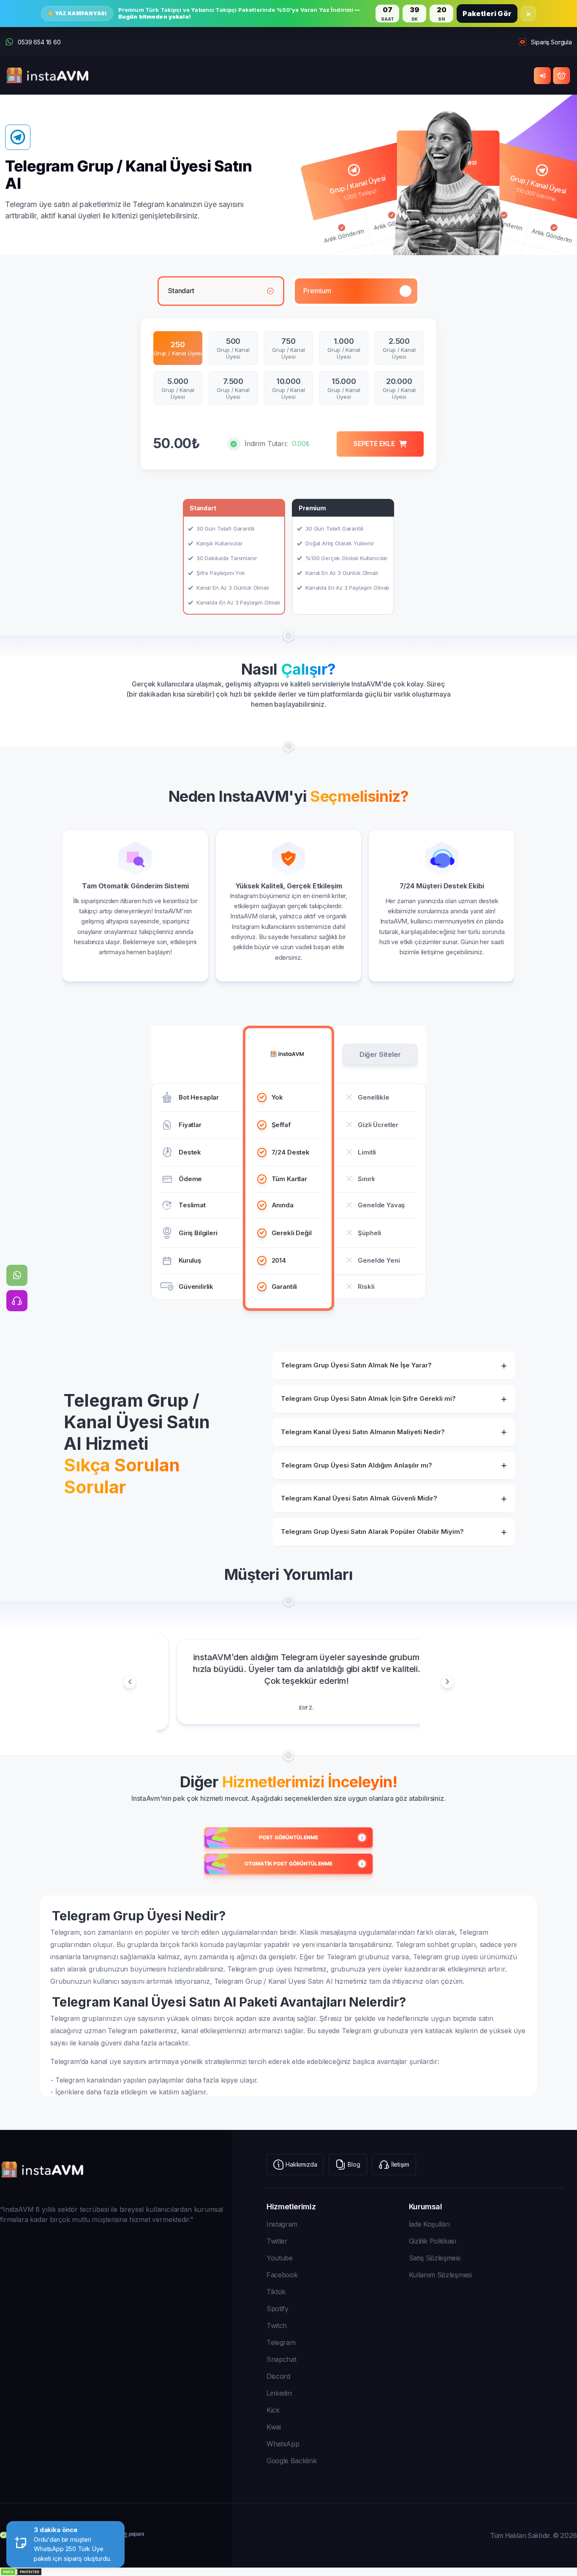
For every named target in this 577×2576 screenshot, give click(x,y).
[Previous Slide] (130, 1682)
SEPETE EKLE (374, 444)
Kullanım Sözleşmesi (440, 2275)
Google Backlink (291, 2461)
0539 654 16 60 (39, 42)
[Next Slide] (447, 1682)
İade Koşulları (430, 2224)
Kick (273, 2410)
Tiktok (276, 2292)
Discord (278, 2376)
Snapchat (281, 2359)
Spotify (278, 2309)
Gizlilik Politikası (433, 2241)
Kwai (274, 2427)
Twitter (277, 2241)
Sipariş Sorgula (551, 42)
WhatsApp (283, 2444)
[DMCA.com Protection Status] (288, 2572)
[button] (234, 557)
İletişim (400, 2164)
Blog (354, 2164)
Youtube (280, 2258)
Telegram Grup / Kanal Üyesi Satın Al (273, 1981)
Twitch (277, 2325)
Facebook (282, 2275)
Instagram (282, 2224)
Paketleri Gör (487, 14)
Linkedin (279, 2393)
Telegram (281, 2342)
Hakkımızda (301, 2164)
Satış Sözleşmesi (435, 2258)
